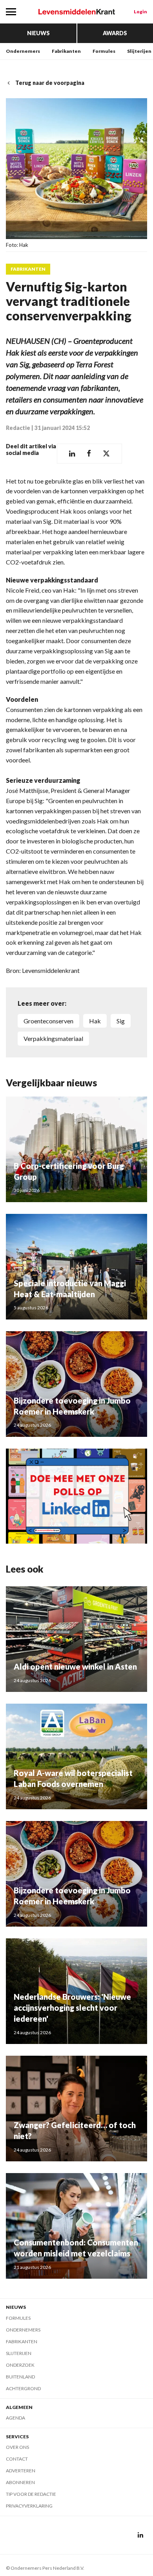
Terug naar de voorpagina (50, 83)
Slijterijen (139, 51)
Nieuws (38, 33)
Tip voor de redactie (31, 2494)
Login (140, 12)
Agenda (15, 2418)
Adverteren (21, 2471)
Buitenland (20, 2377)
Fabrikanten (66, 51)
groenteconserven (48, 1021)
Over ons (17, 2447)
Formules (104, 51)
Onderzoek (20, 2365)
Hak (95, 1021)
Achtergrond (23, 2388)
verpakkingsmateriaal (53, 1038)
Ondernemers (23, 51)
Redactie (18, 428)
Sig (121, 1021)
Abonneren (20, 2482)
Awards (115, 33)
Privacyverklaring (29, 2506)
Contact (17, 2459)
